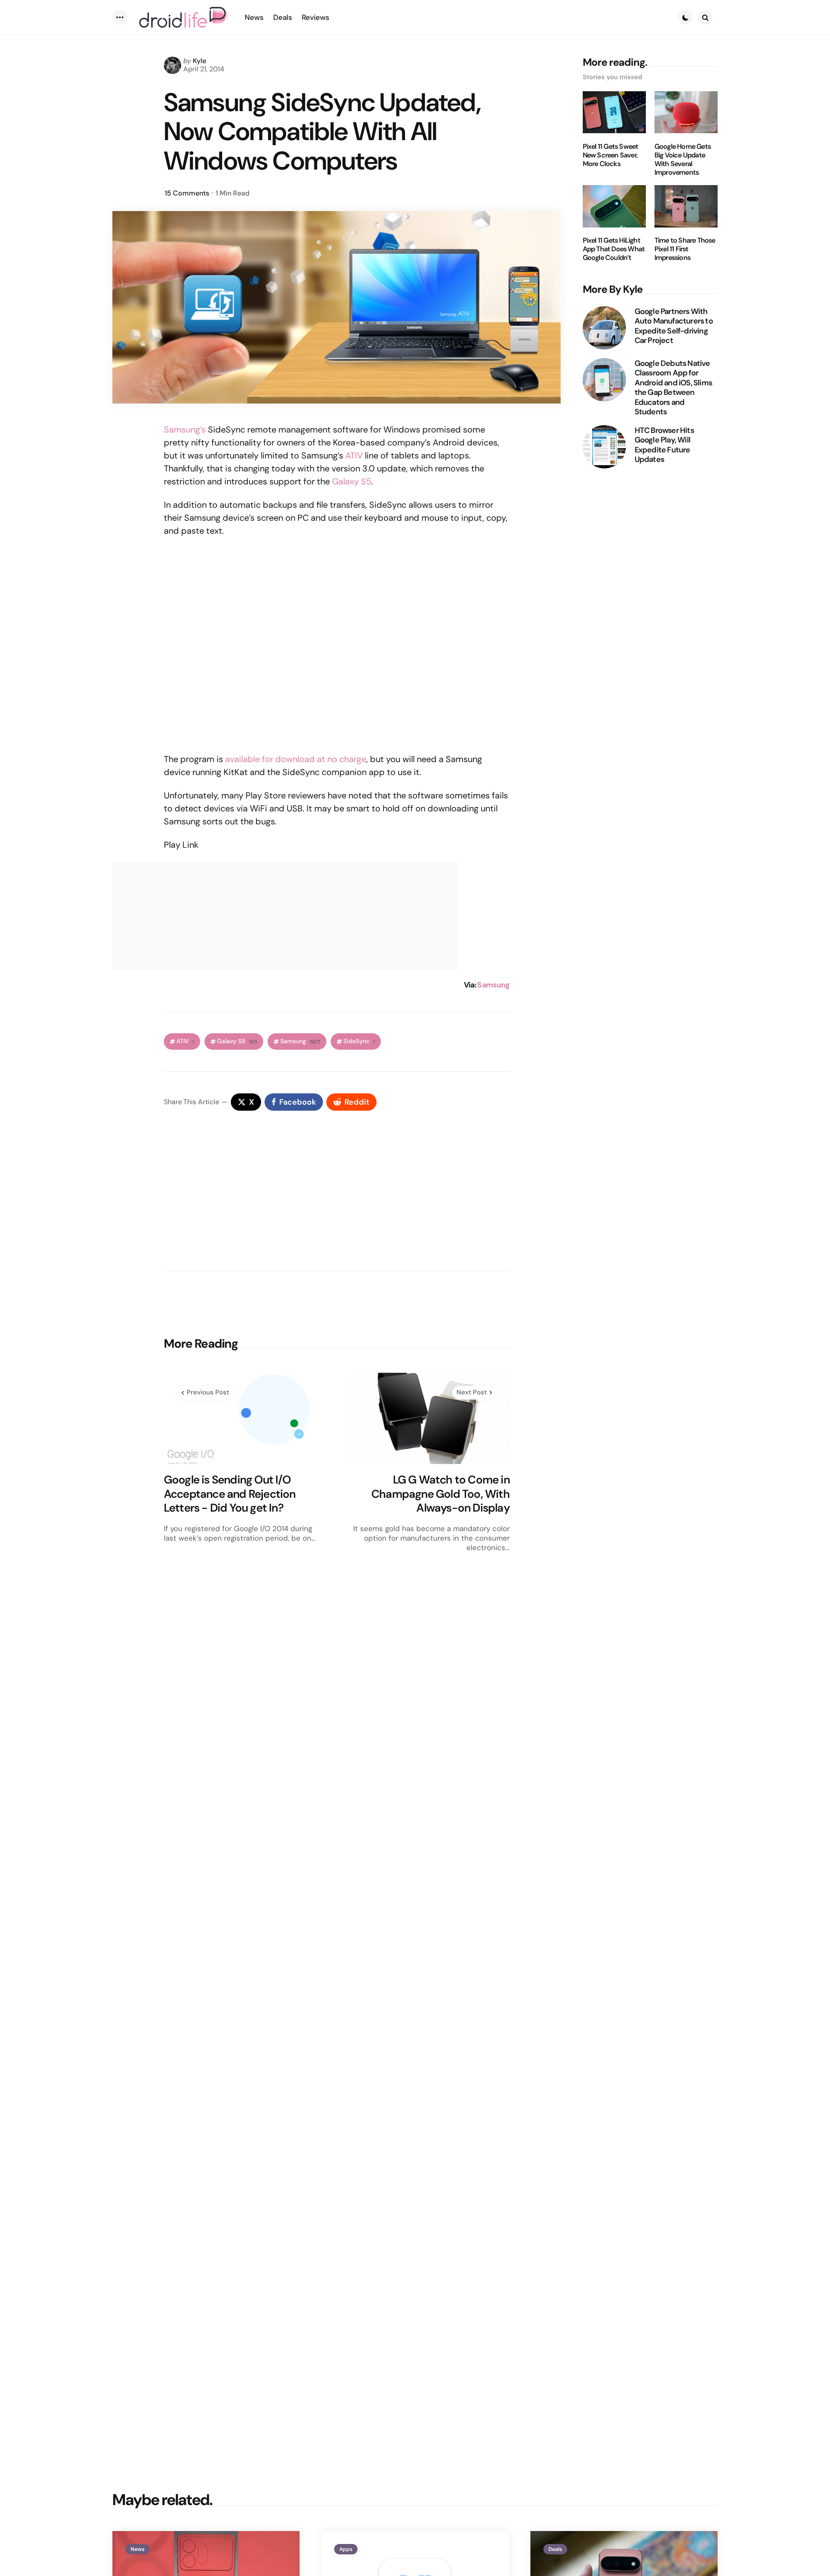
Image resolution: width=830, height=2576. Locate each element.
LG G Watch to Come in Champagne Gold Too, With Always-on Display (441, 1494)
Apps (346, 2549)
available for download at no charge (296, 759)
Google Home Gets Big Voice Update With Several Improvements (683, 159)
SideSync (359, 1041)
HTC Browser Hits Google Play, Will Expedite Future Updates (664, 445)
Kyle (200, 61)
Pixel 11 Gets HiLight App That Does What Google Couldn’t (614, 249)
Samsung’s (185, 429)
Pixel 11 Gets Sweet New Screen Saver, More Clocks (611, 155)
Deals (555, 2549)
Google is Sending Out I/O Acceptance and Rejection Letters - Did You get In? (230, 1494)
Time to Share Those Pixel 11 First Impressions (685, 249)
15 (187, 193)
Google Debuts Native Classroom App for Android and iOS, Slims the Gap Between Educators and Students (673, 387)
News (137, 2549)
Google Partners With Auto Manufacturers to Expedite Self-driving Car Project (674, 326)
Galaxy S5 (352, 481)
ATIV (354, 455)
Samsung (493, 985)
